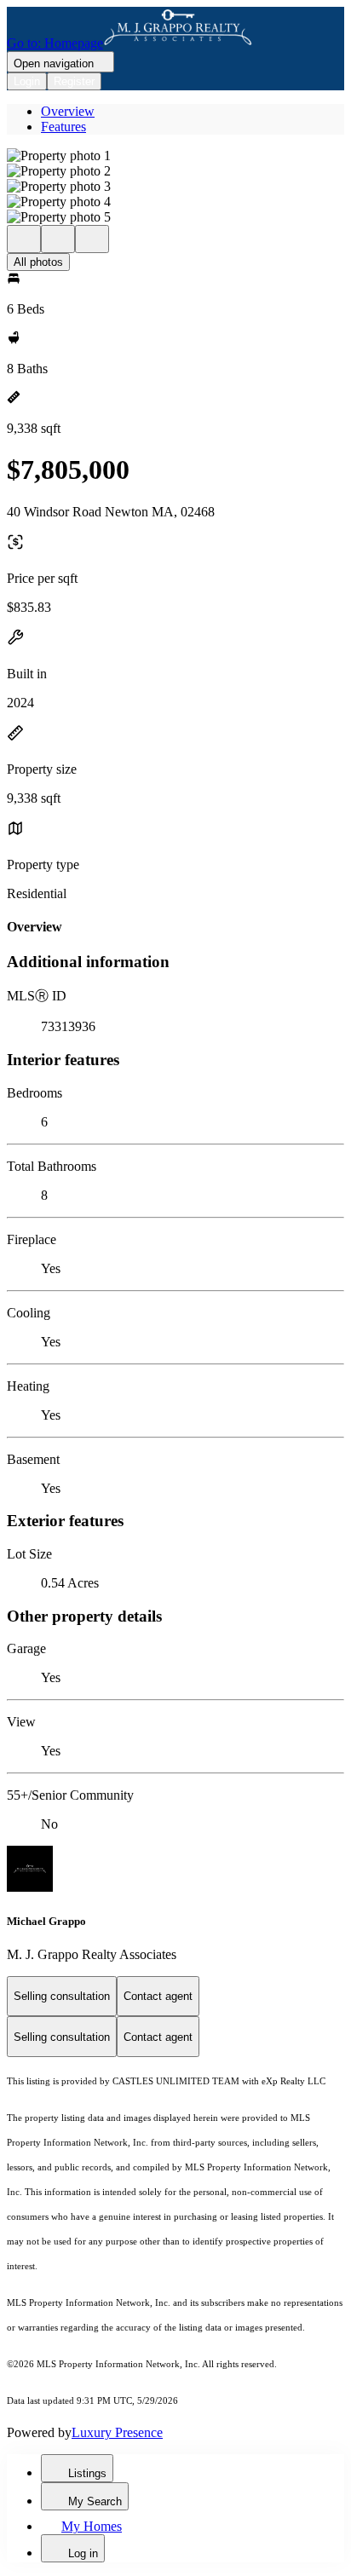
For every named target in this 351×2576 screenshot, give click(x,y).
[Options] (24, 239)
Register (74, 81)
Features (63, 127)
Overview (68, 111)
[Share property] (92, 239)
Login (27, 81)
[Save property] (58, 239)
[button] (175, 156)
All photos (38, 262)
